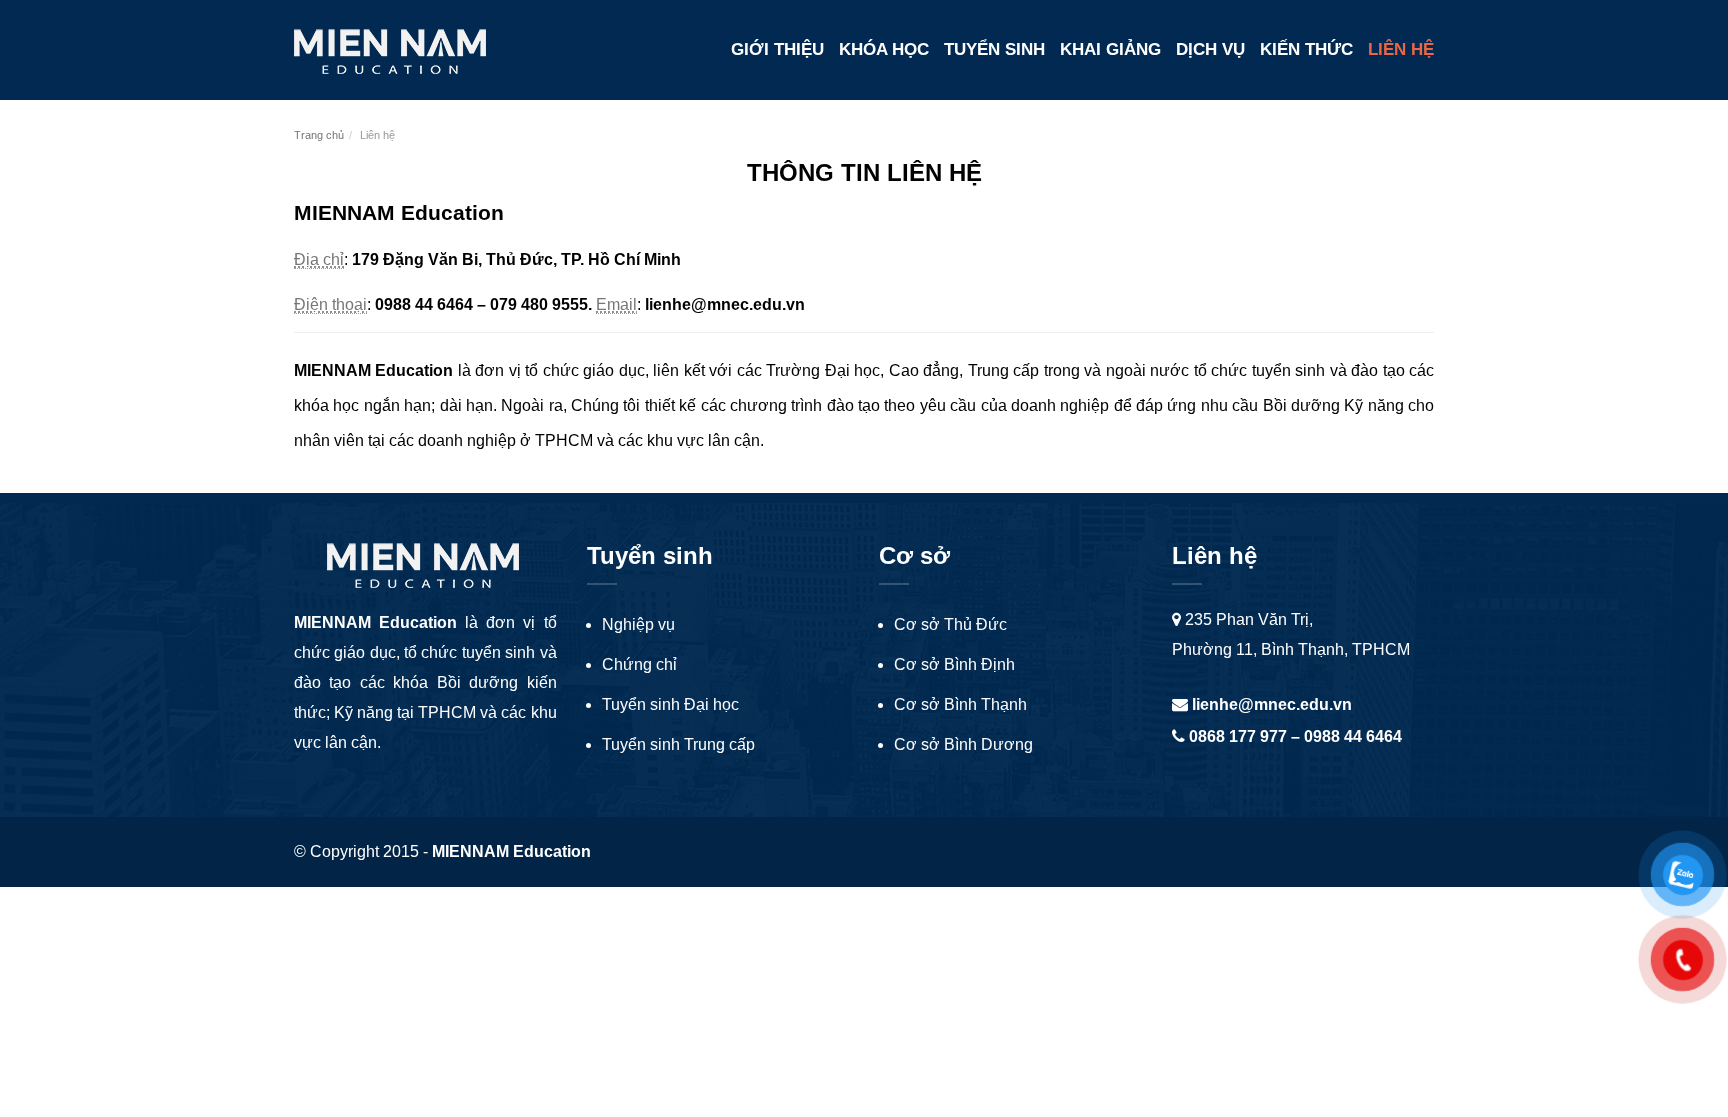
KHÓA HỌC (884, 49)
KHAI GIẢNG (1110, 49)
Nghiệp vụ (638, 624)
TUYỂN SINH (994, 49)
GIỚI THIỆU (777, 49)
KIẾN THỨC (1306, 49)
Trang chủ (319, 135)
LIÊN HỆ (1401, 49)
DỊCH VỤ (1210, 49)
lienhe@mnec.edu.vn (1270, 704)
